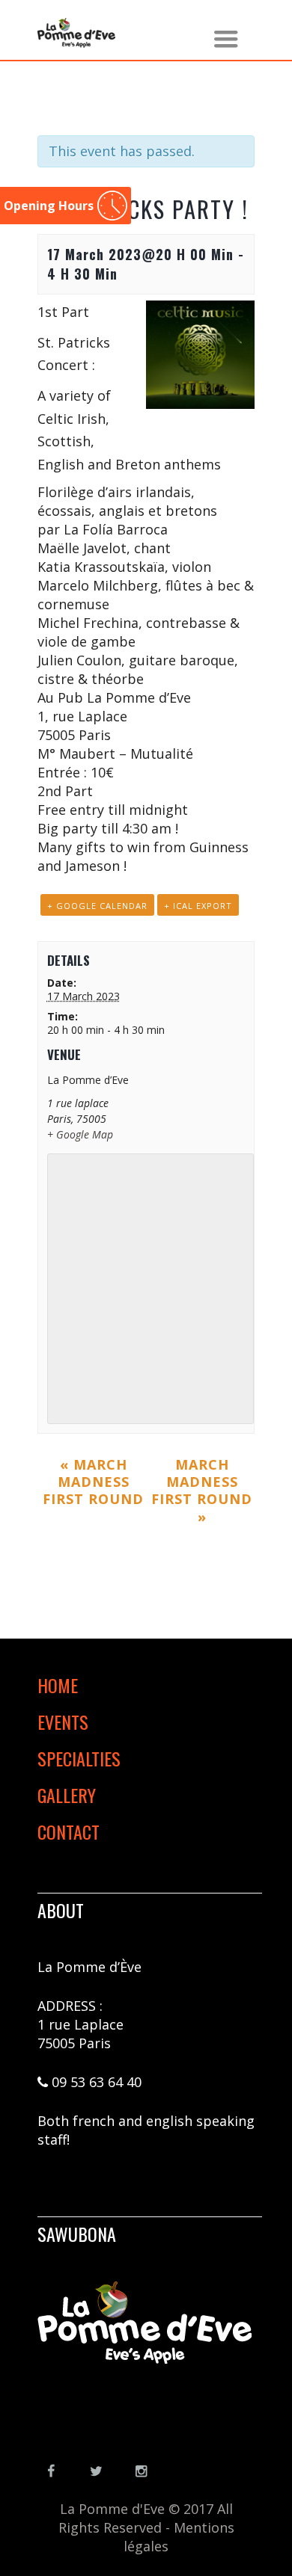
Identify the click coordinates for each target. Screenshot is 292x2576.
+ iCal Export (198, 906)
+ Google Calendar (97, 906)
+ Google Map (80, 1134)
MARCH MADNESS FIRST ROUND (93, 1482)
